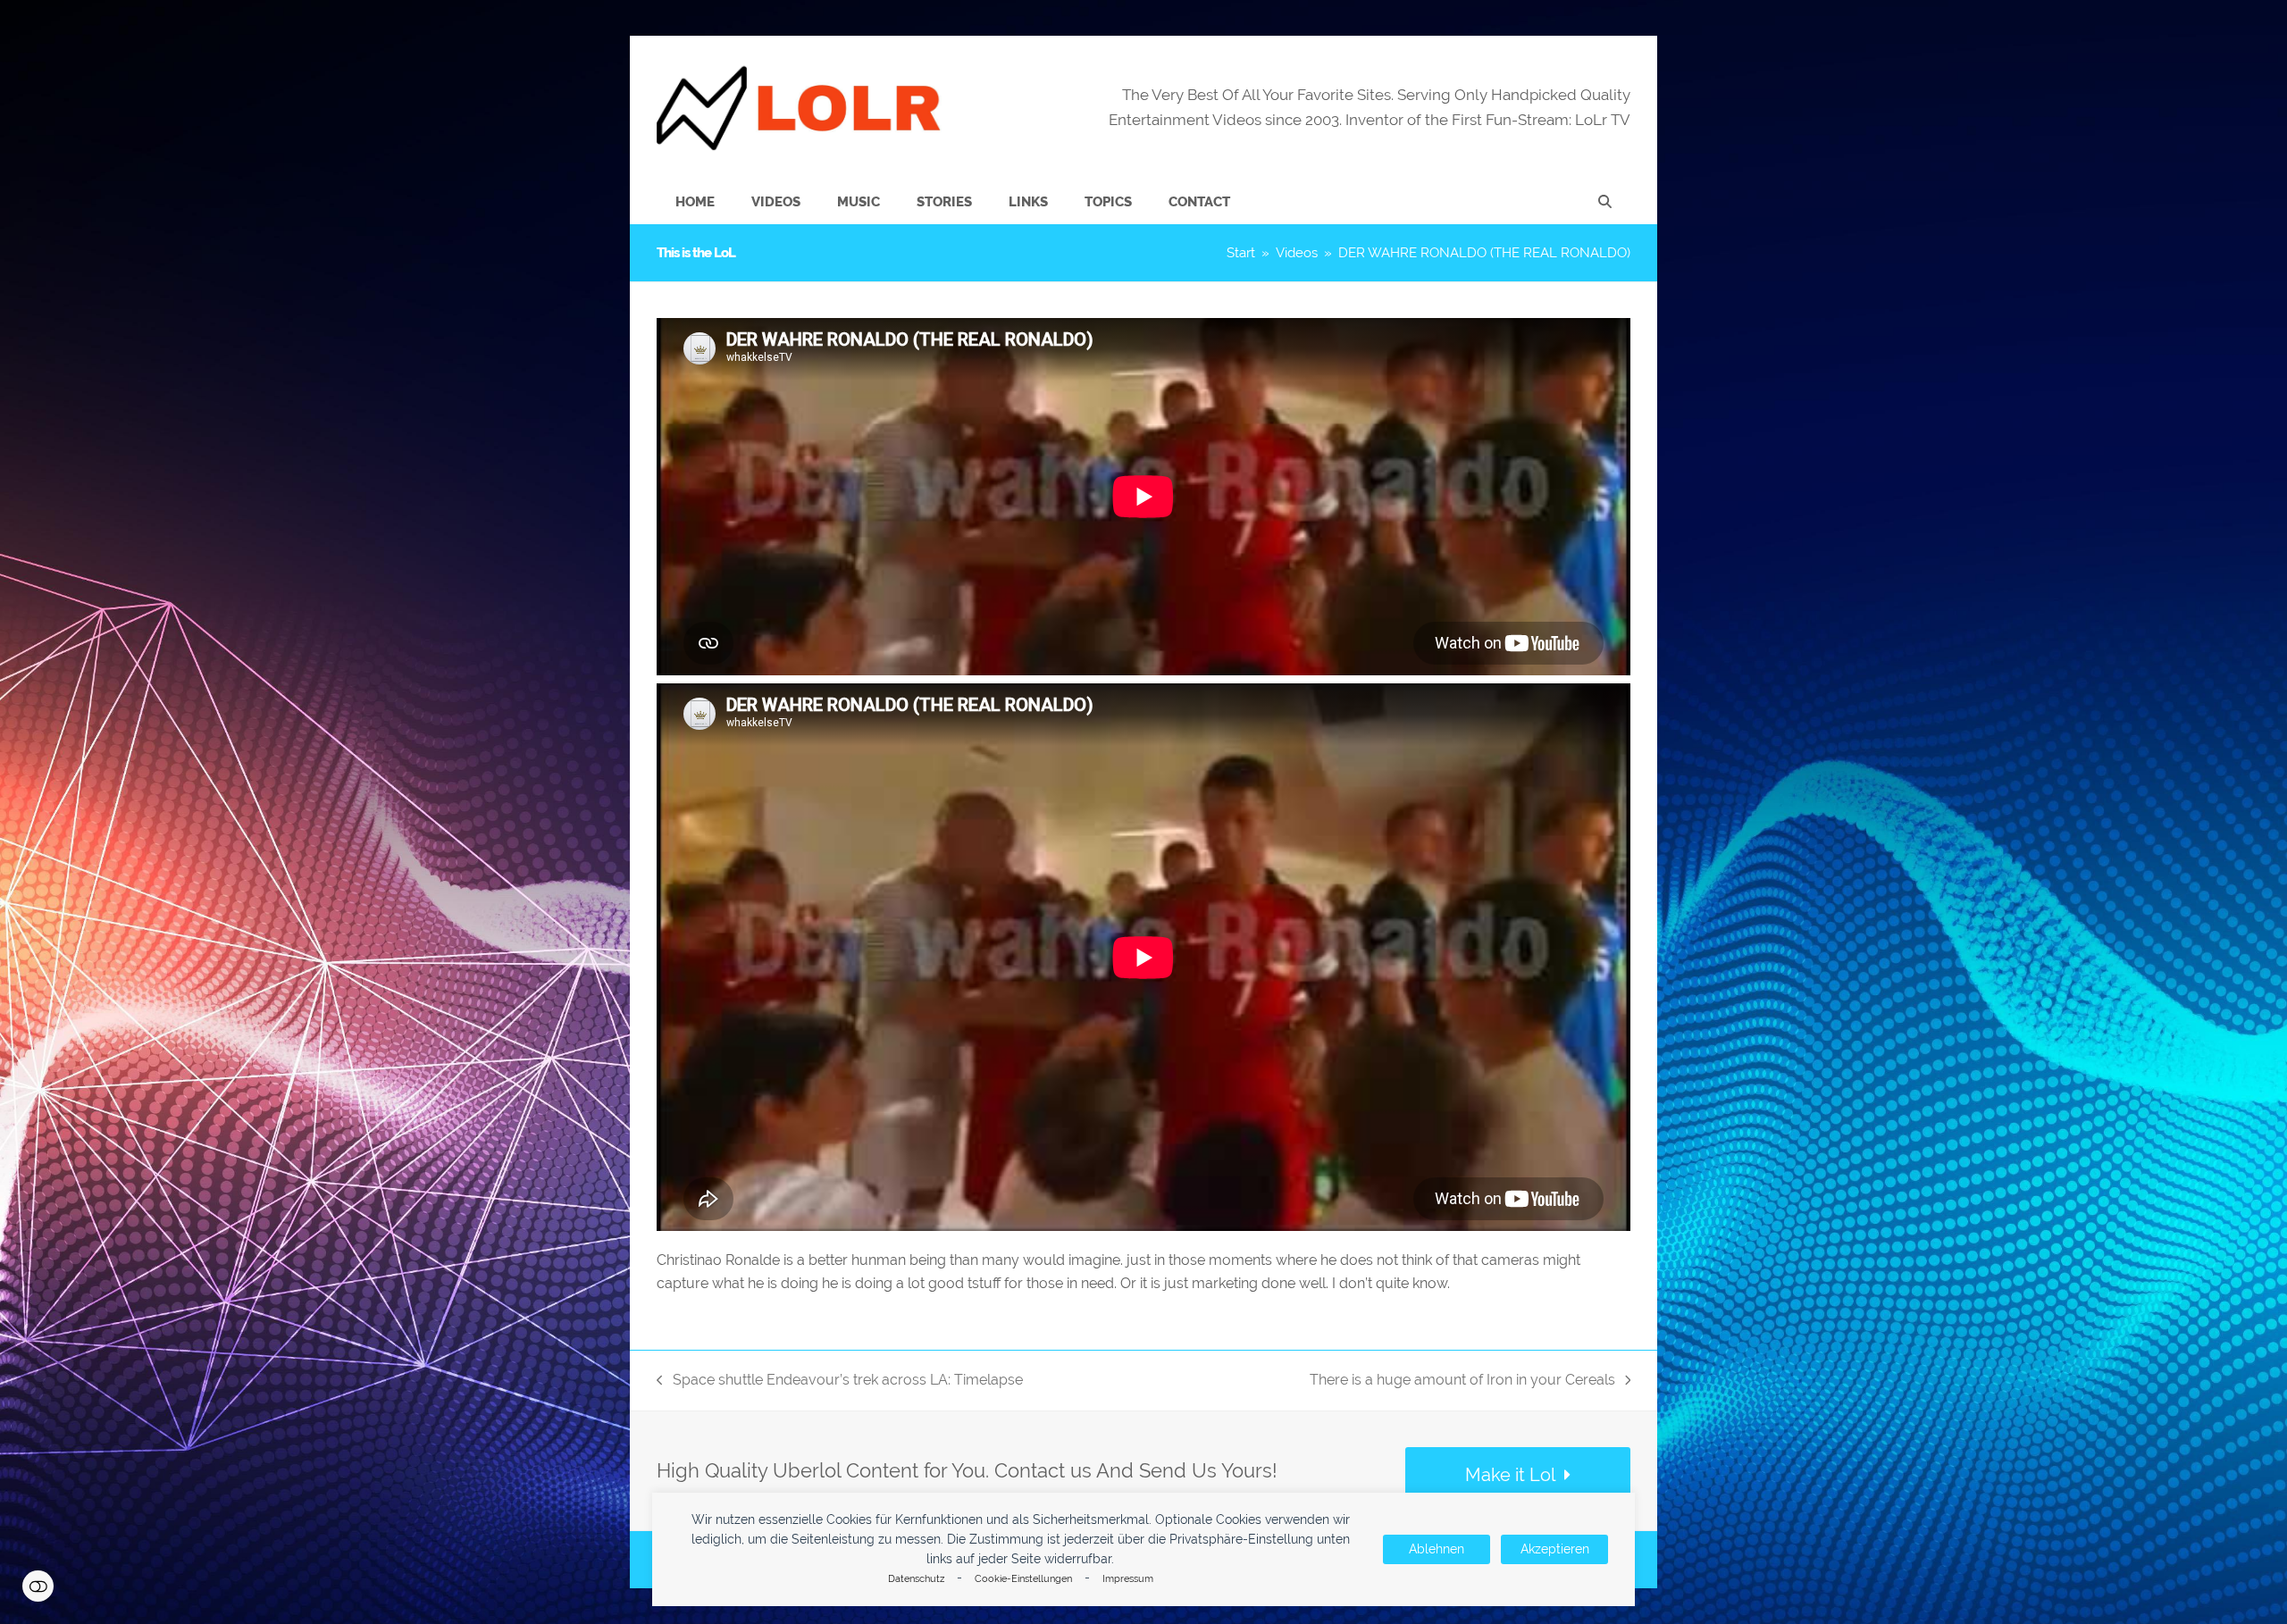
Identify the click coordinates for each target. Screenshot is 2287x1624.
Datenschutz (916, 1579)
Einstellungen (38, 1586)
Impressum (1128, 1579)
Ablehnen (1437, 1549)
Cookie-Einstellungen (1023, 1579)
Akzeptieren (1555, 1549)
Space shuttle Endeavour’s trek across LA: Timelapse (840, 1381)
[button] (1605, 202)
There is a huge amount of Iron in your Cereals (1462, 1381)
